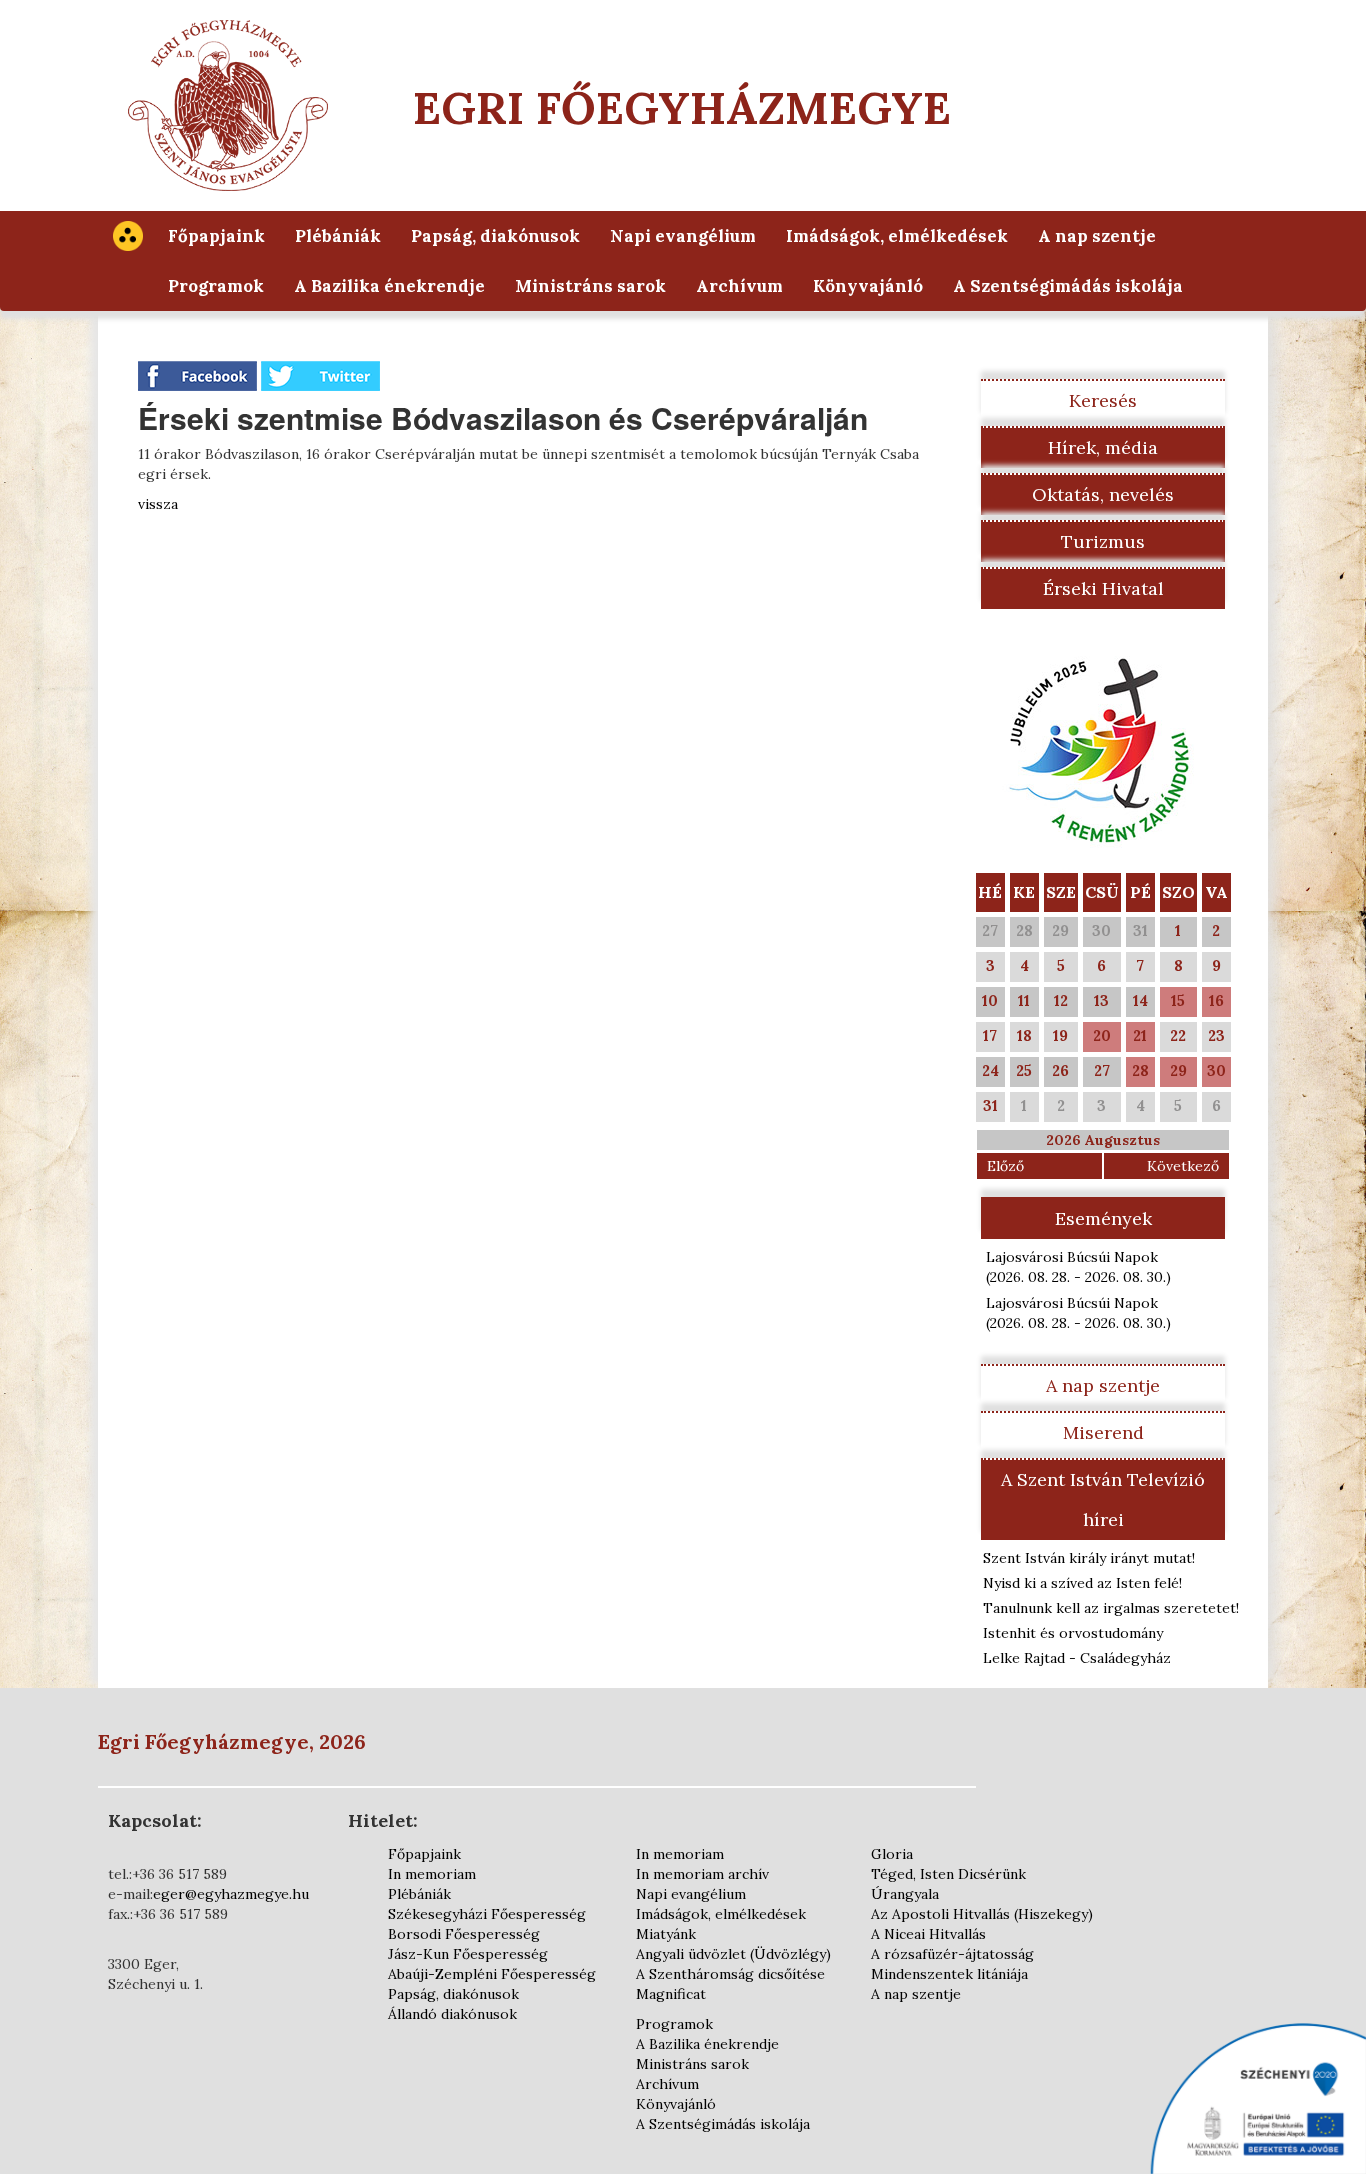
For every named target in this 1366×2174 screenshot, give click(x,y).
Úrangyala (905, 1894)
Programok (216, 286)
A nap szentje (1097, 236)
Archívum (739, 286)
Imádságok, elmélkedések (897, 236)
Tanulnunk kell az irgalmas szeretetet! (1111, 1608)
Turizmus (1103, 541)
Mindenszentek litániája (949, 1974)
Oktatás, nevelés (1103, 494)
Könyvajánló (868, 286)
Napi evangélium (683, 236)
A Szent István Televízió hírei (1103, 1499)
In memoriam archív (702, 1874)
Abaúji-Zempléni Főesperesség (492, 1974)
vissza (158, 504)
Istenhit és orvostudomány (1073, 1633)
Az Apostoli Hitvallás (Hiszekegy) (982, 1914)
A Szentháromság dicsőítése (730, 1974)
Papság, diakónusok (495, 236)
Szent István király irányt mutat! (1089, 1558)
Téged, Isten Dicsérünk (948, 1874)
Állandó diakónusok (452, 2014)
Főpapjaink (216, 236)
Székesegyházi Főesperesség (487, 1914)
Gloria (892, 1854)
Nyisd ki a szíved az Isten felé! (1082, 1583)
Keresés (1103, 400)
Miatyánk (666, 1934)
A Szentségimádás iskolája (1068, 286)
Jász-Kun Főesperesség (468, 1954)
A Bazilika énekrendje (389, 286)
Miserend (1103, 1432)
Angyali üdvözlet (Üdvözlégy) (733, 1954)
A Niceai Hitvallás (928, 1934)
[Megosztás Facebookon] (199, 375)
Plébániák (338, 236)
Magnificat (671, 1994)
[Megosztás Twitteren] (320, 375)
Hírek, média (1103, 447)
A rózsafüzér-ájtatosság (952, 1954)
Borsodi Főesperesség (464, 1934)
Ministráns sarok (590, 286)
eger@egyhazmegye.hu (231, 1894)
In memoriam (432, 1874)
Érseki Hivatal (1103, 588)
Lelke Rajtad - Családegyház (1077, 1658)
